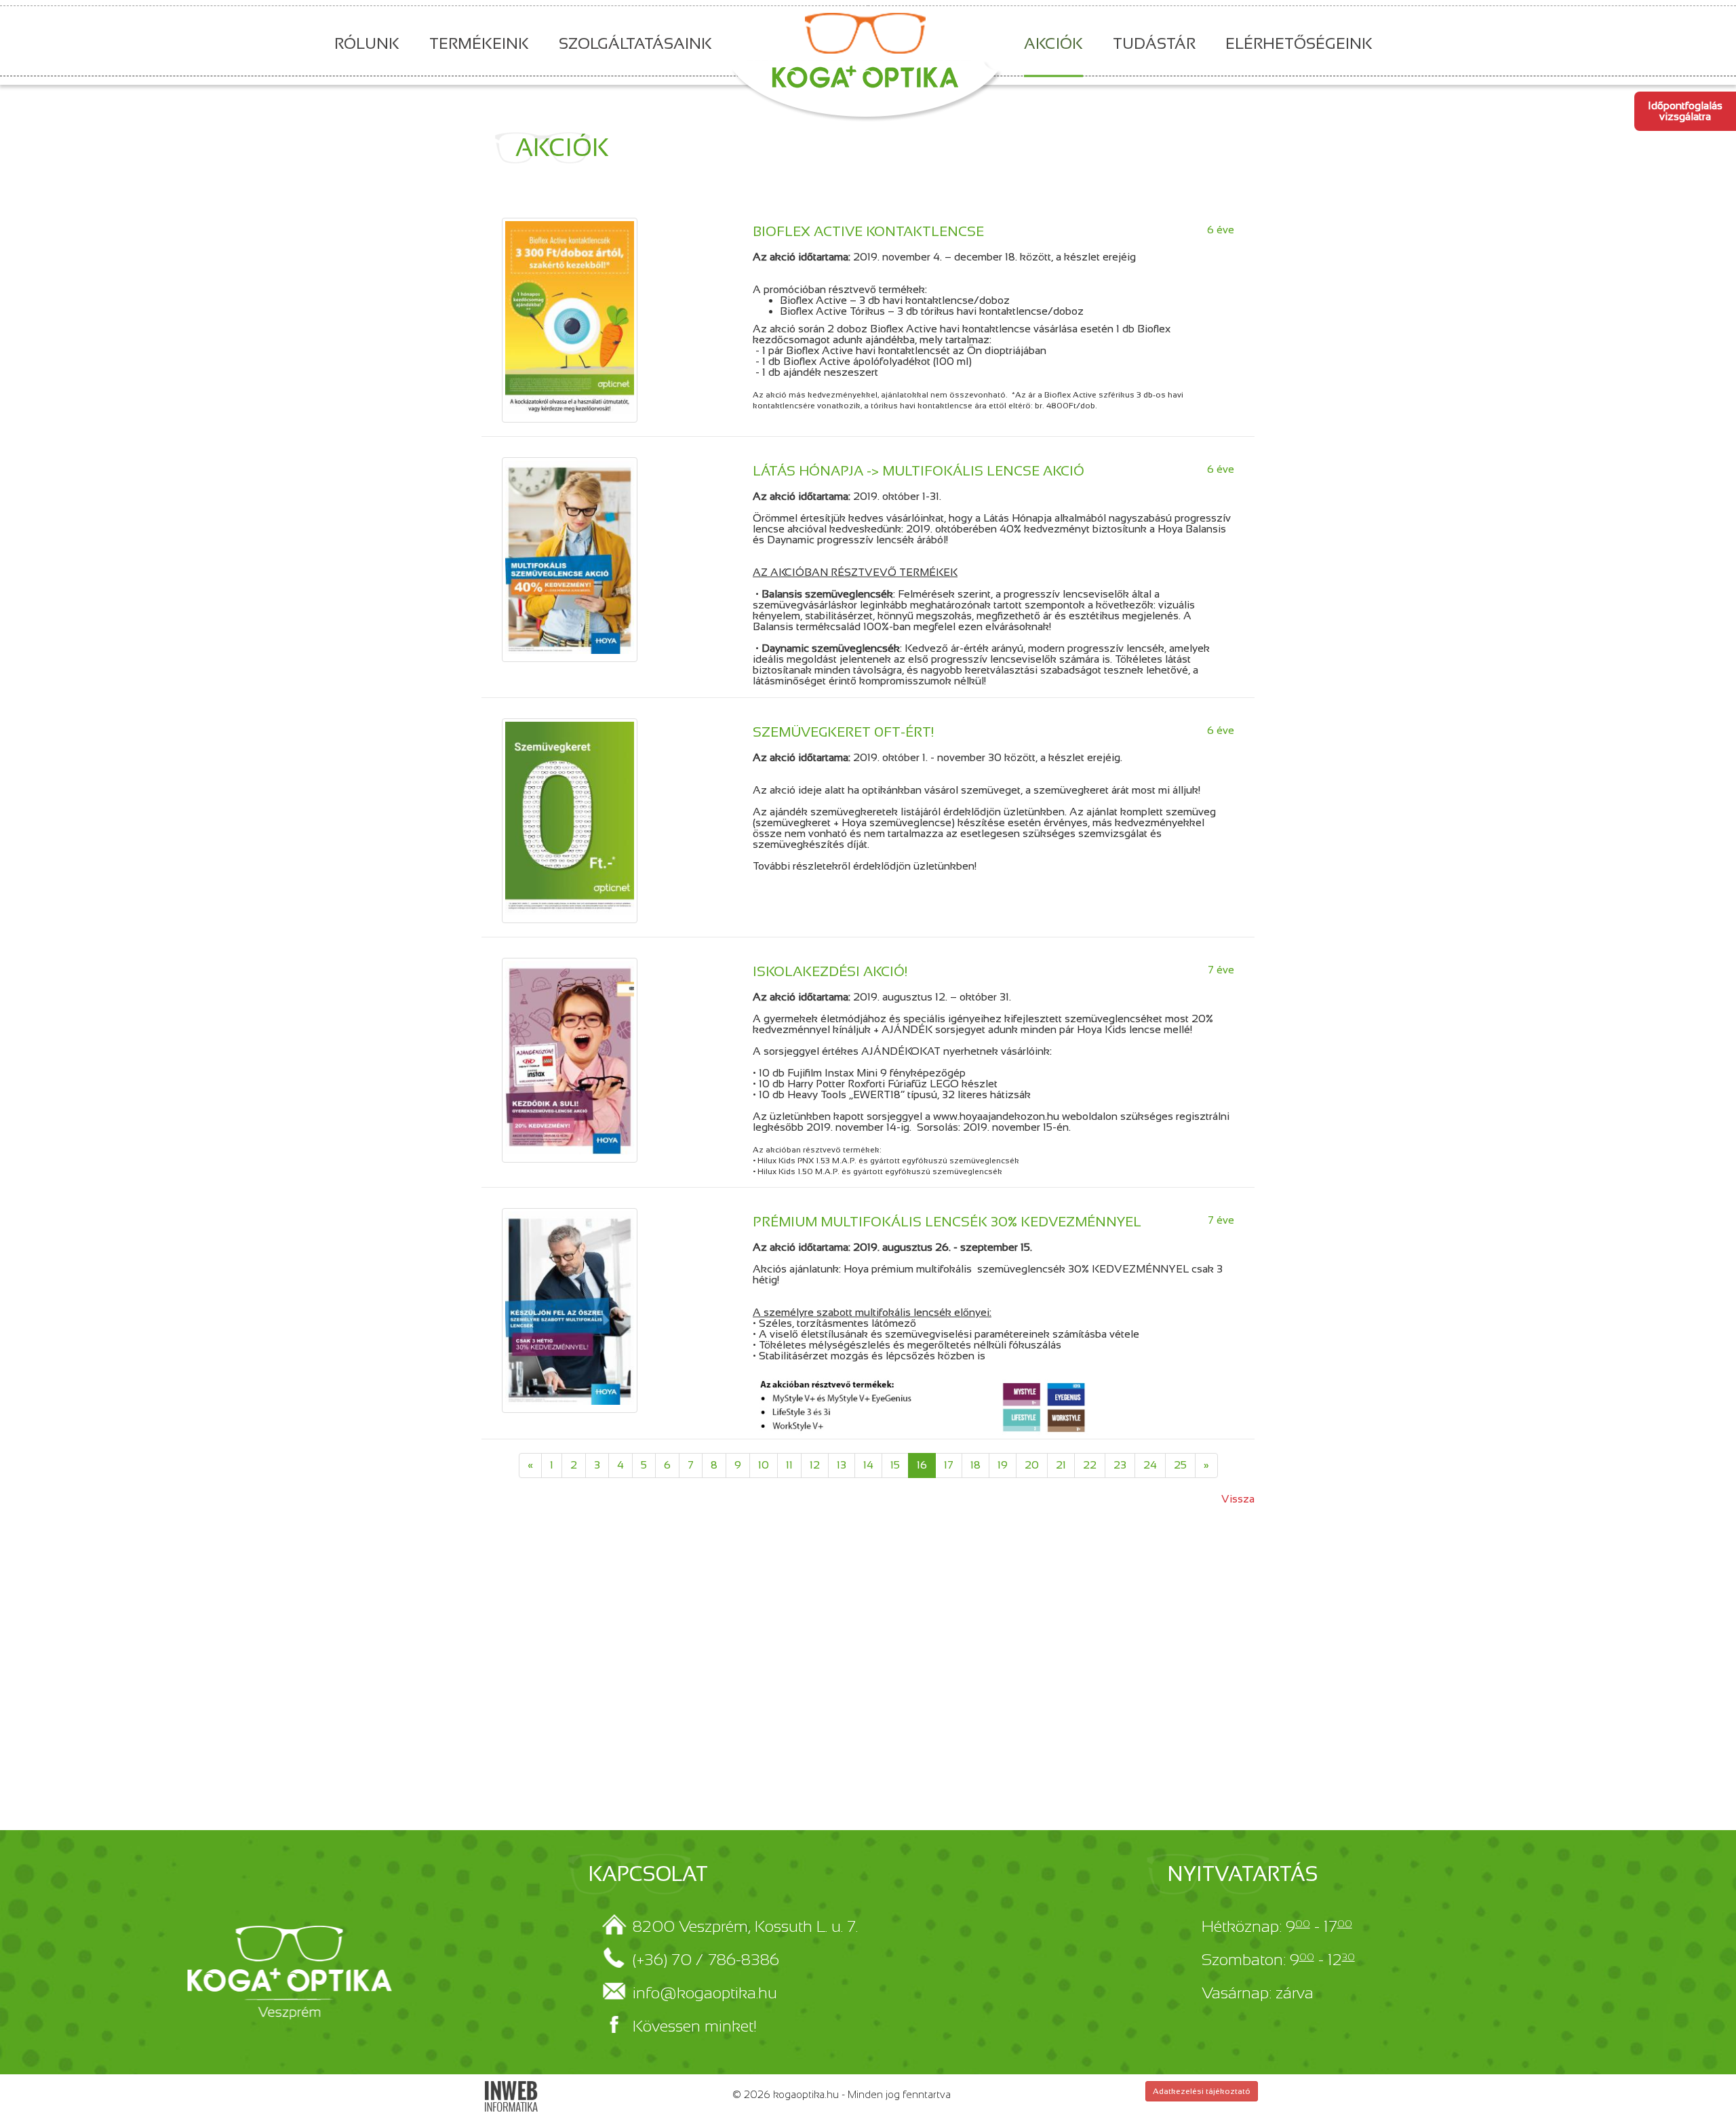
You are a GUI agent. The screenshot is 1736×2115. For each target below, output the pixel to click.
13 (842, 1465)
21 (1061, 1465)
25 (1180, 1465)
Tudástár (1154, 43)
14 (868, 1465)
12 (815, 1465)
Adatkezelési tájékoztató (1202, 2091)
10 (764, 1465)
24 (1150, 1465)
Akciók (1053, 43)
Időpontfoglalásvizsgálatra (1685, 111)
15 (895, 1465)
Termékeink (479, 43)
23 (1120, 1465)
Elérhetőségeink (1299, 43)
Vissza (1238, 1499)
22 (1090, 1465)
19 (1003, 1465)
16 (922, 1465)
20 (1032, 1465)
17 (949, 1465)
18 (975, 1465)
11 (789, 1465)
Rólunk (367, 43)
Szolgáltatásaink (635, 43)
